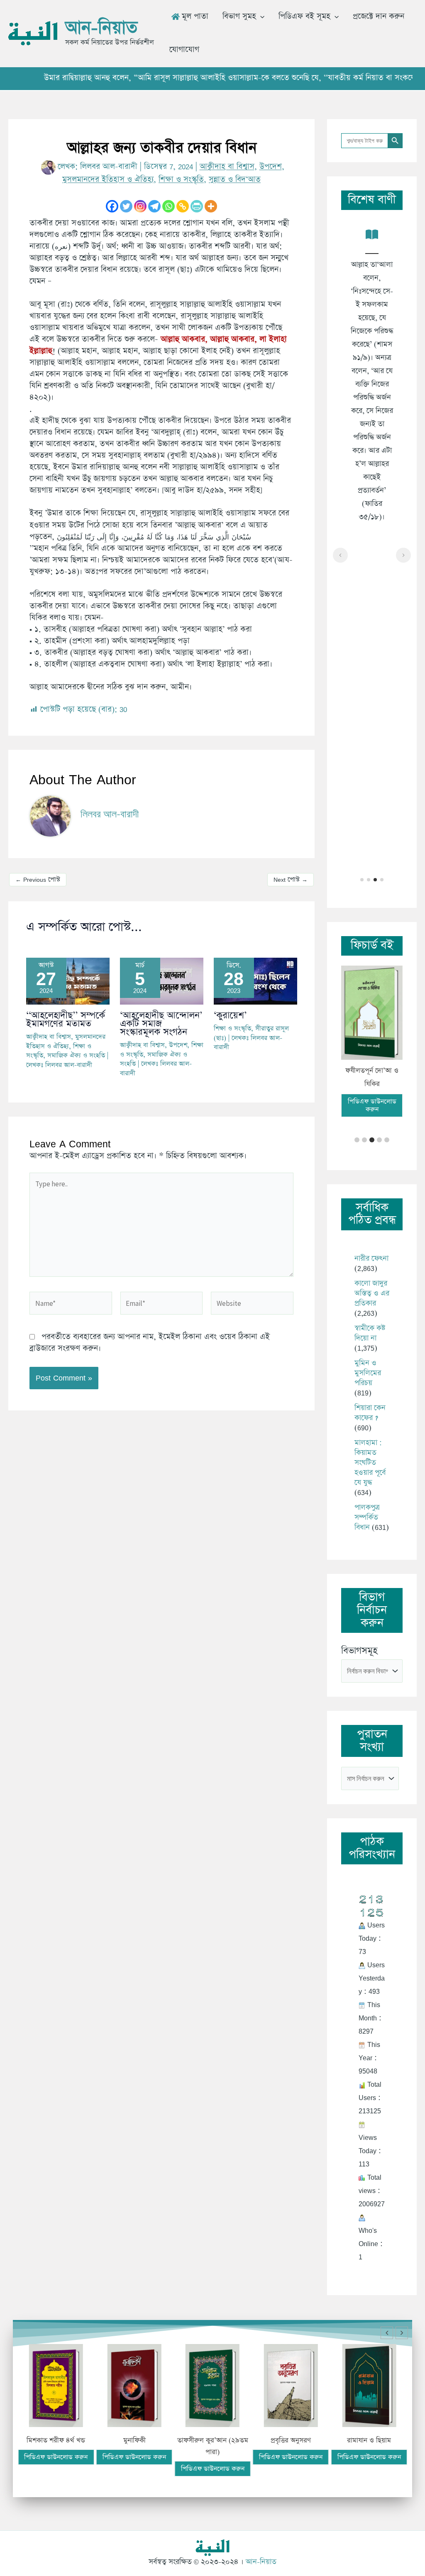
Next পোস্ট (291, 879)
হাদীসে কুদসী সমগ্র (383, 2441)
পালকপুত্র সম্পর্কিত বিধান (367, 1504)
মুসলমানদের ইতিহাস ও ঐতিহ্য (108, 179)
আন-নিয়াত (101, 28)
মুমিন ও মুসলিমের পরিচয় (368, 1360)
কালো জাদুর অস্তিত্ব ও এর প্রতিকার (372, 1280)
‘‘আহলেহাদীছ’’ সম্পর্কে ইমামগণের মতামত (66, 1020)
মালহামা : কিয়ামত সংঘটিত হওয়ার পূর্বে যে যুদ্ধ (370, 1449)
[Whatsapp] (169, 206)
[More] (211, 206)
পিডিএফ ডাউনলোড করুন (372, 1092)
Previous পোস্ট (38, 879)
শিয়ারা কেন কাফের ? (370, 1400)
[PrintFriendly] (197, 206)
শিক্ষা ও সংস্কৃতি (181, 179)
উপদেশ (271, 167)
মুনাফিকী (70, 2441)
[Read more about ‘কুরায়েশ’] (255, 980)
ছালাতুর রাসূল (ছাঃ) (372, 1071)
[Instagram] (140, 206)
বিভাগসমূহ (359, 1638)
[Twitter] (126, 206)
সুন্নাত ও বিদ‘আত (235, 179)
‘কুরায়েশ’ (230, 1016)
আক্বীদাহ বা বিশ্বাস (227, 167)
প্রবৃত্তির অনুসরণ (227, 2441)
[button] (260, 17)
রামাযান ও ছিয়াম (305, 2441)
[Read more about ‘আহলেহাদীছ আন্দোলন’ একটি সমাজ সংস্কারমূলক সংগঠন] (162, 980)
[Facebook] (112, 206)
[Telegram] (154, 206)
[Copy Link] (183, 206)
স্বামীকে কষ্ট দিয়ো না (370, 1320)
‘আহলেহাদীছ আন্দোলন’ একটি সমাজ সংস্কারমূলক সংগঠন (161, 1024)
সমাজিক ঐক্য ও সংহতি (76, 1055)
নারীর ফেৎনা (371, 1245)
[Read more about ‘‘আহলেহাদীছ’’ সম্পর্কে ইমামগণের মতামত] (68, 980)
